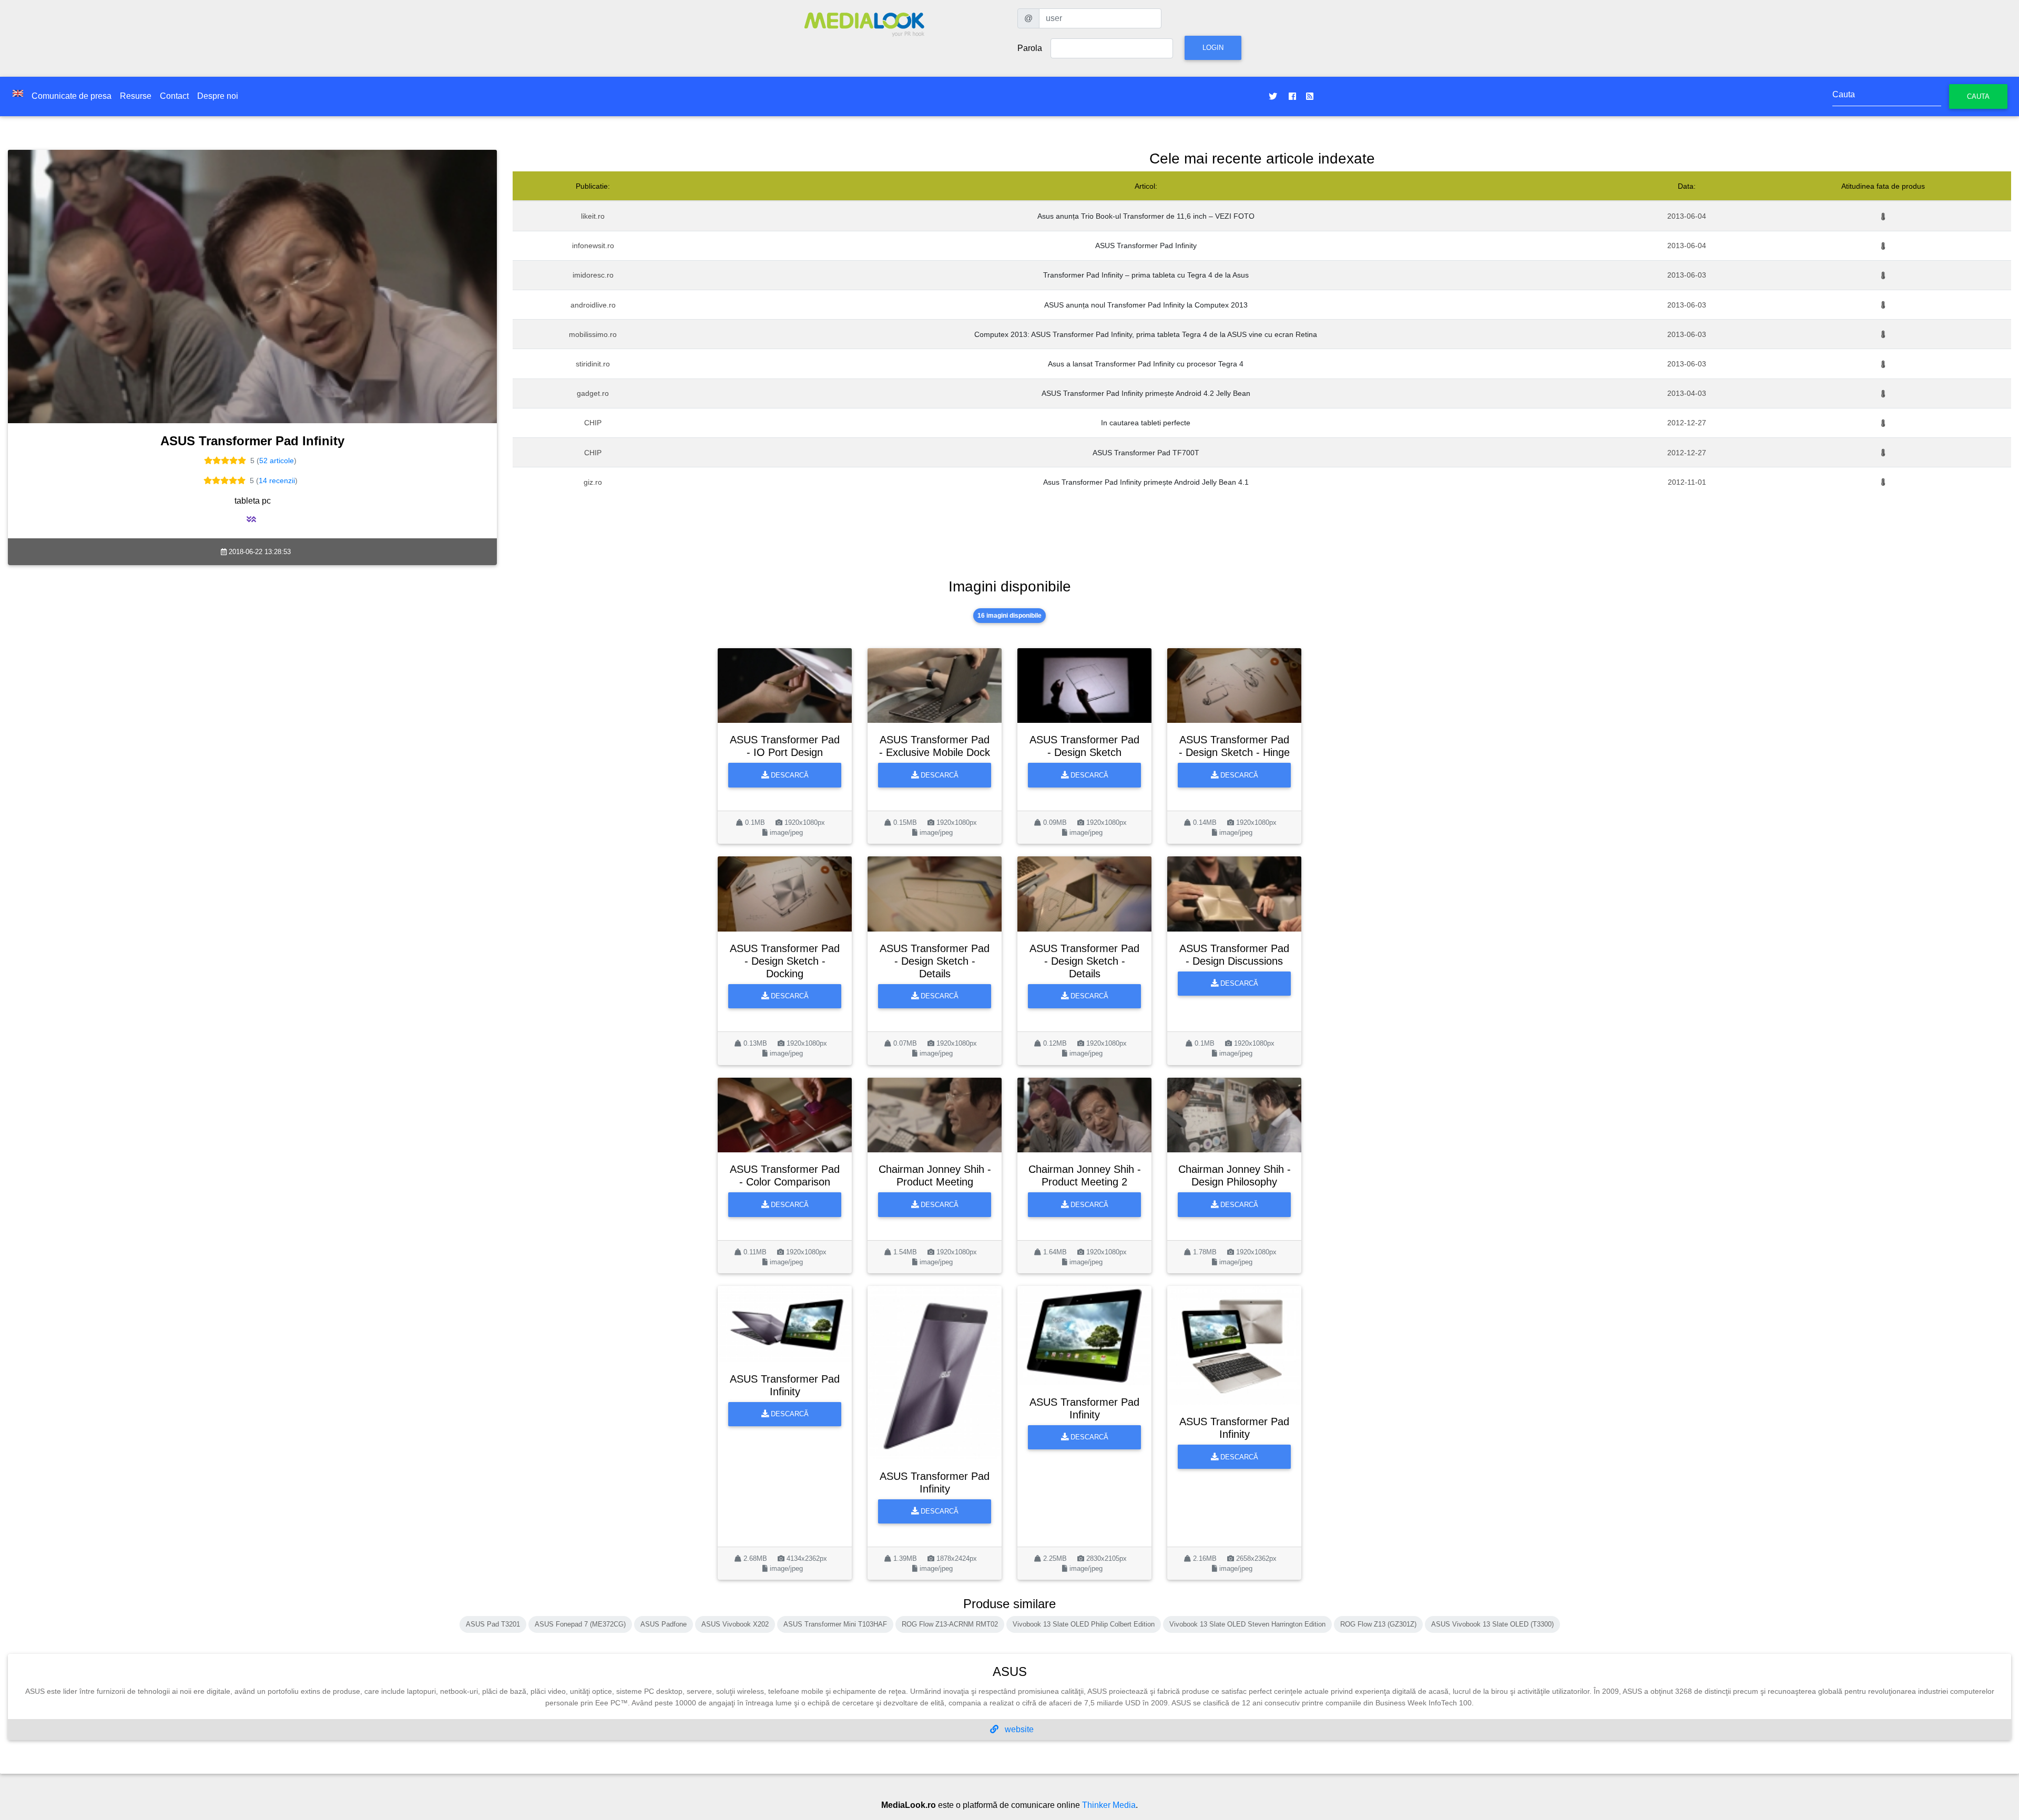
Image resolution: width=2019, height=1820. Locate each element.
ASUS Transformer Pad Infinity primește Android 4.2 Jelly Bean (1146, 393)
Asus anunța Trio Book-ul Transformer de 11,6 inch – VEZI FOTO (1146, 216)
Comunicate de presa (72, 96)
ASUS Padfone (664, 1624)
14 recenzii (277, 480)
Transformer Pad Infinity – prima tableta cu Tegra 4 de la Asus (1146, 275)
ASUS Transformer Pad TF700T (1146, 453)
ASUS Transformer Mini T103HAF (835, 1624)
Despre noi (218, 96)
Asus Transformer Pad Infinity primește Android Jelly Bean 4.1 (1146, 482)
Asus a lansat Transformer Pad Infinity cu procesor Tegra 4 (1146, 364)
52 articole (277, 461)
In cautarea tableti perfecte (1146, 423)
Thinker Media (1109, 1805)
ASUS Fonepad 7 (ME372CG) (580, 1624)
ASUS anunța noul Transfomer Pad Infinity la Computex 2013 (1146, 305)
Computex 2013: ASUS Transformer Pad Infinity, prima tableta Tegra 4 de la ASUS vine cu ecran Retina (1146, 334)
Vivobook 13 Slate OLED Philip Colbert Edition (1084, 1624)
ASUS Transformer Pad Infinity (1146, 246)
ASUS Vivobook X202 (735, 1624)
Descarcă (789, 775)
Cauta (1978, 96)
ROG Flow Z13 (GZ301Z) (1378, 1624)
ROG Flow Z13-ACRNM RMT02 (950, 1624)
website (1018, 1729)
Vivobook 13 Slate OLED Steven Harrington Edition (1247, 1624)
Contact (174, 96)
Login (1213, 48)
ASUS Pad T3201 (493, 1624)
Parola (1030, 48)
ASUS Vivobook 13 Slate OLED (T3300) (1492, 1624)
